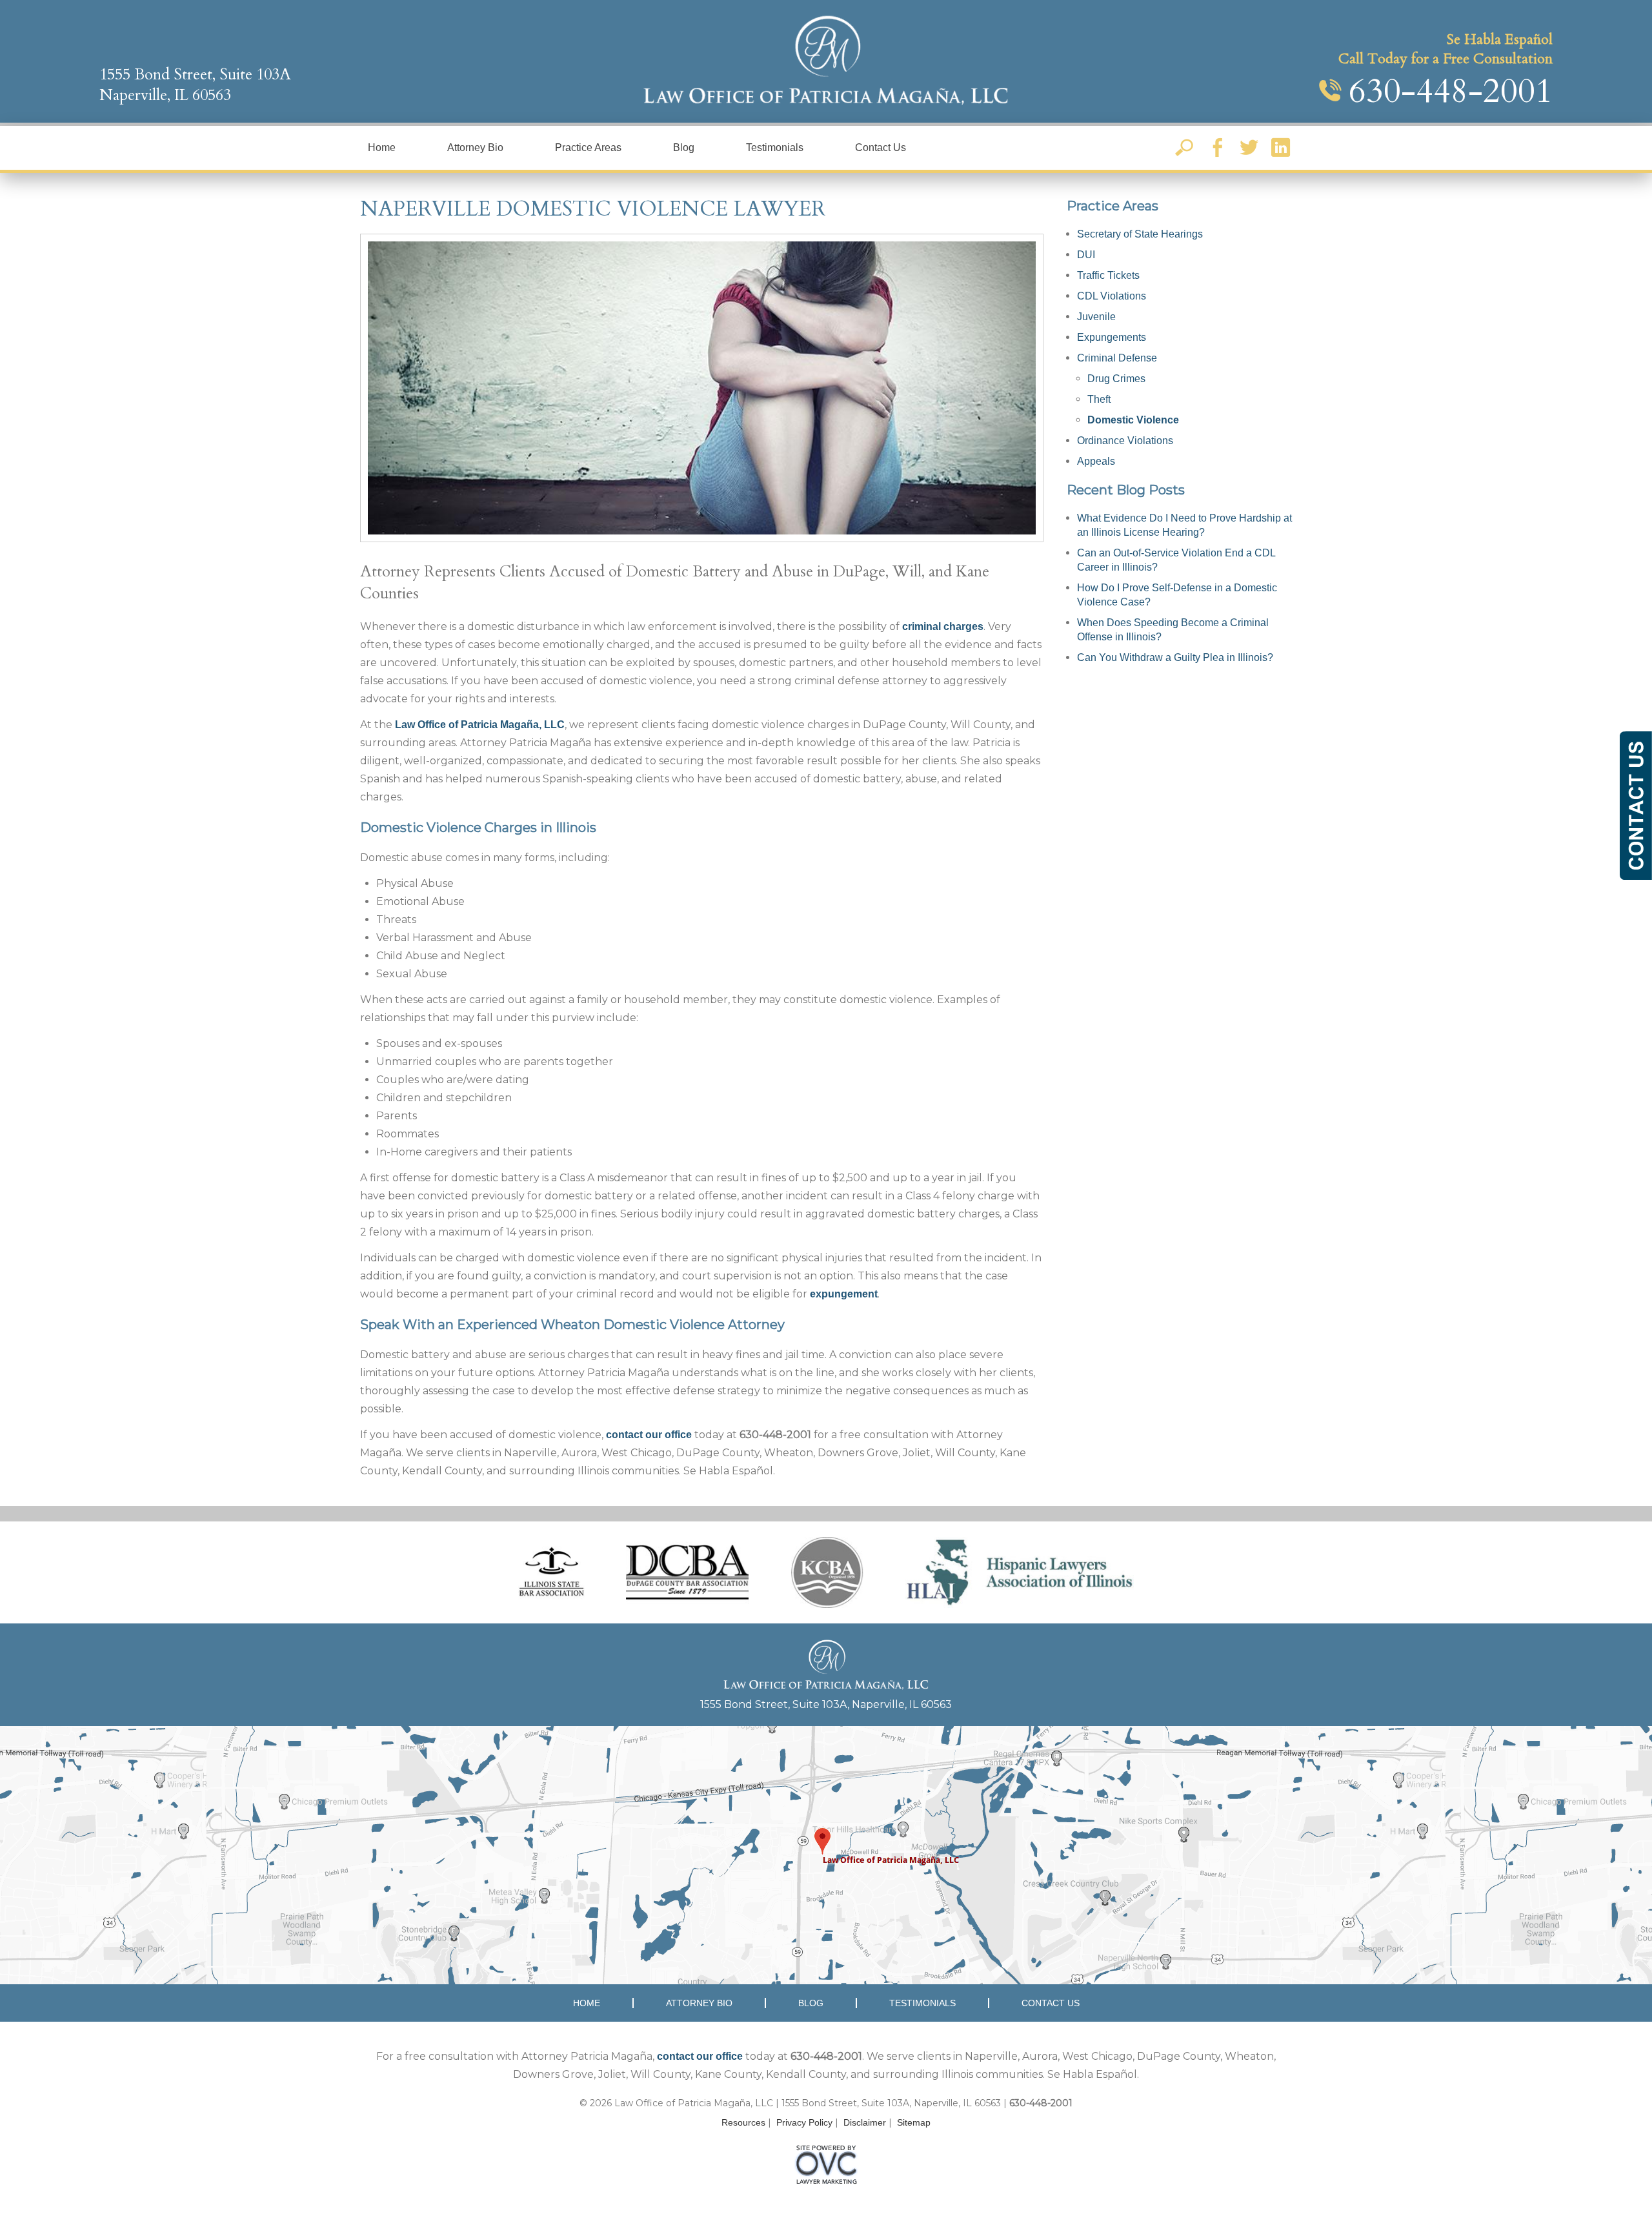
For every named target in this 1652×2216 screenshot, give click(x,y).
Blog (684, 147)
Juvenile (1096, 317)
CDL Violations (1112, 296)
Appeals (1096, 461)
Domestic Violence (1133, 420)
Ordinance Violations (1125, 441)
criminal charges (943, 626)
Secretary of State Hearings (1140, 234)
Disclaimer (865, 2122)
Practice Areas (588, 147)
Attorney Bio (475, 147)
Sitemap (914, 2122)
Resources (743, 2122)
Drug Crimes (1116, 379)
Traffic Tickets (1108, 275)
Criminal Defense (1117, 358)
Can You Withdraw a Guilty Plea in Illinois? (1175, 657)
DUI (1086, 255)
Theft (1099, 399)
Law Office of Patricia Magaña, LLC (480, 725)
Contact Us (881, 147)
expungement (844, 1294)
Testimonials (775, 147)
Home (382, 147)
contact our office (649, 1435)
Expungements (1112, 337)
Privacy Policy (804, 2122)
